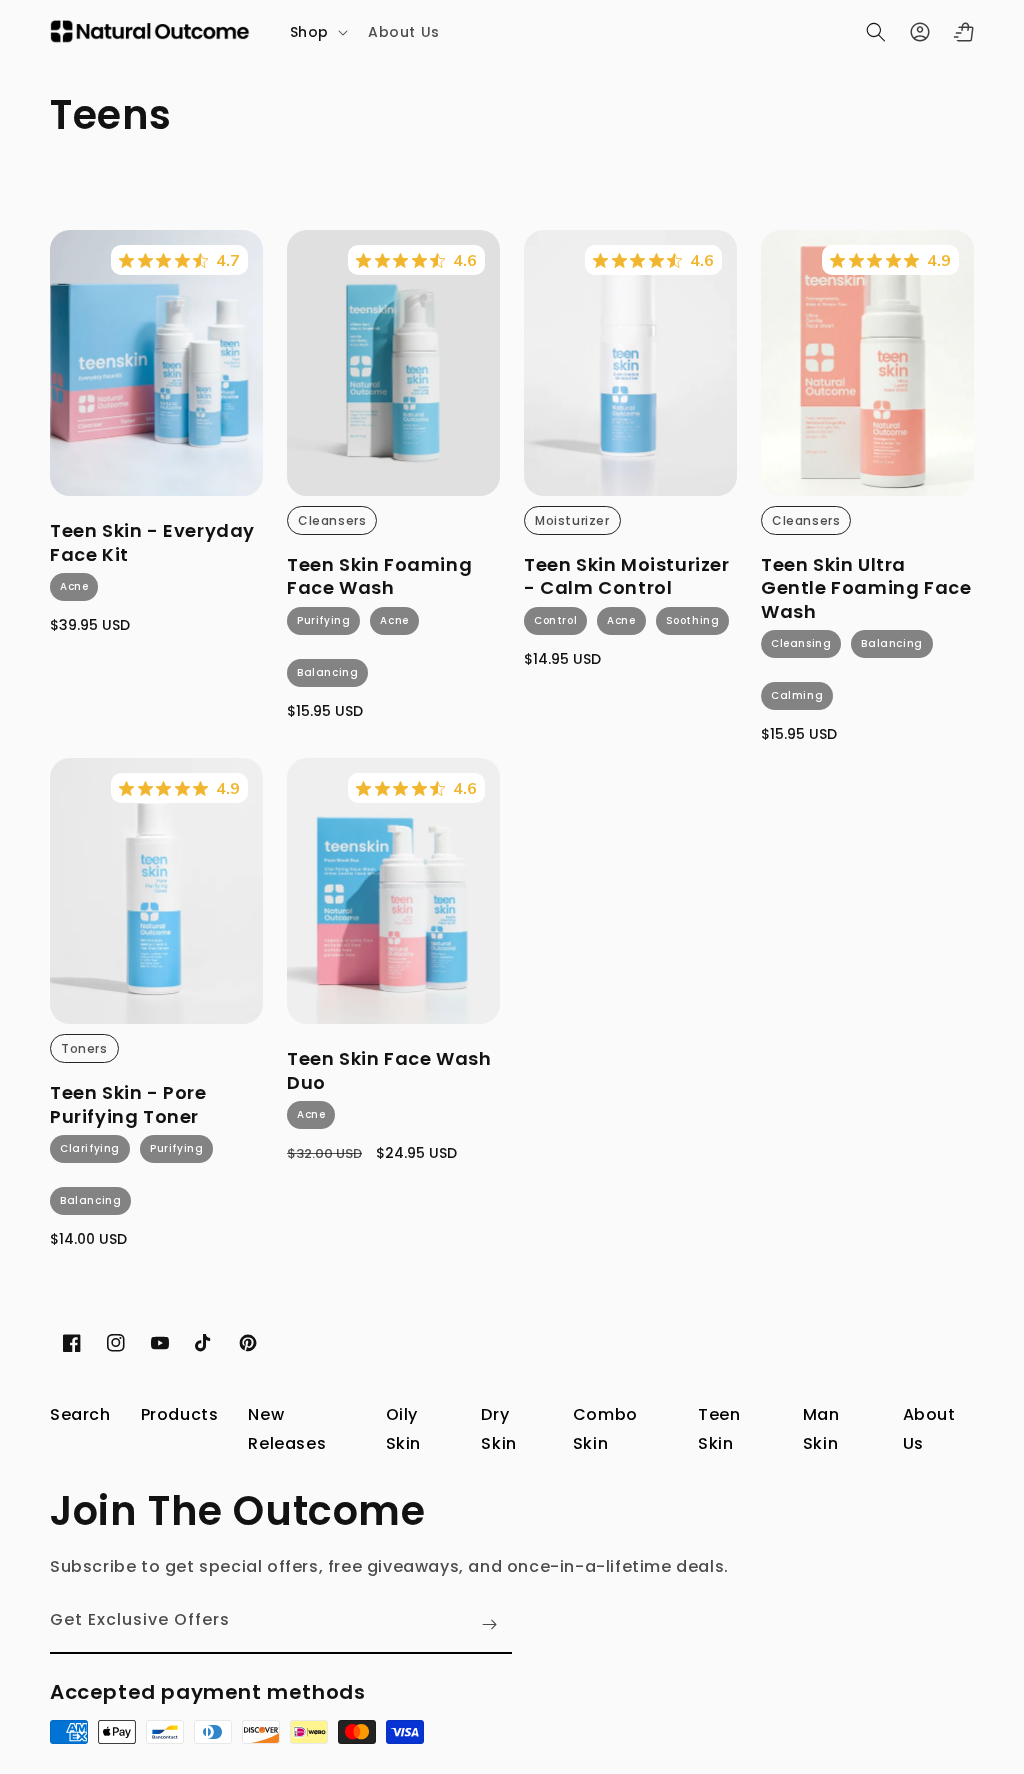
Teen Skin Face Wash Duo (389, 1070)
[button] (317, 32)
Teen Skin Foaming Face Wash (379, 576)
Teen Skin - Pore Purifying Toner (128, 1104)
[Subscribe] (489, 1624)
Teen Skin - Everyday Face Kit (152, 542)
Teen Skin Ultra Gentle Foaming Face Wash (866, 588)
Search (80, 1414)
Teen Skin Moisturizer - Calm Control (627, 576)
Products (180, 1414)
